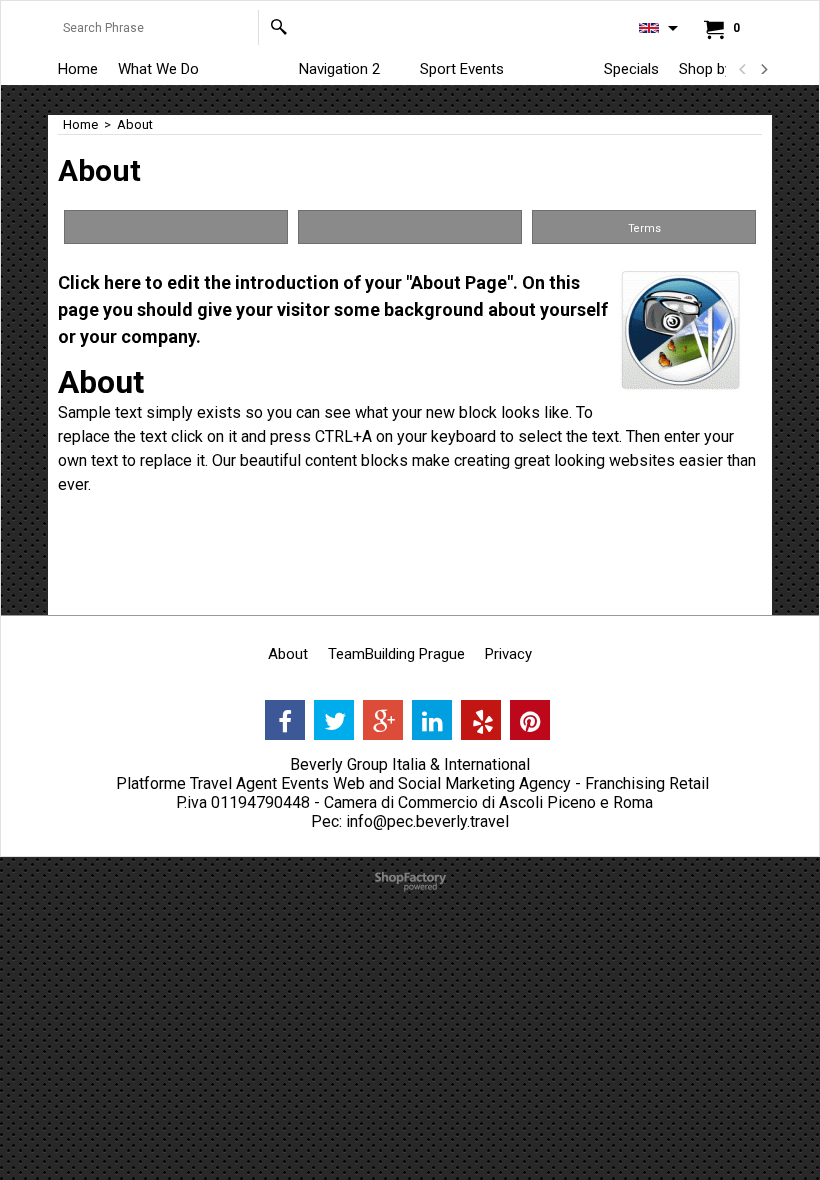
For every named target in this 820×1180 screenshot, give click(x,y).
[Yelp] (481, 720)
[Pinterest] (530, 720)
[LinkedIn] (432, 720)
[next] (763, 69)
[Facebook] (285, 720)
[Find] (278, 27)
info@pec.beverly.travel (427, 821)
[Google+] (383, 720)
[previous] (743, 69)
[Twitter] (334, 720)
